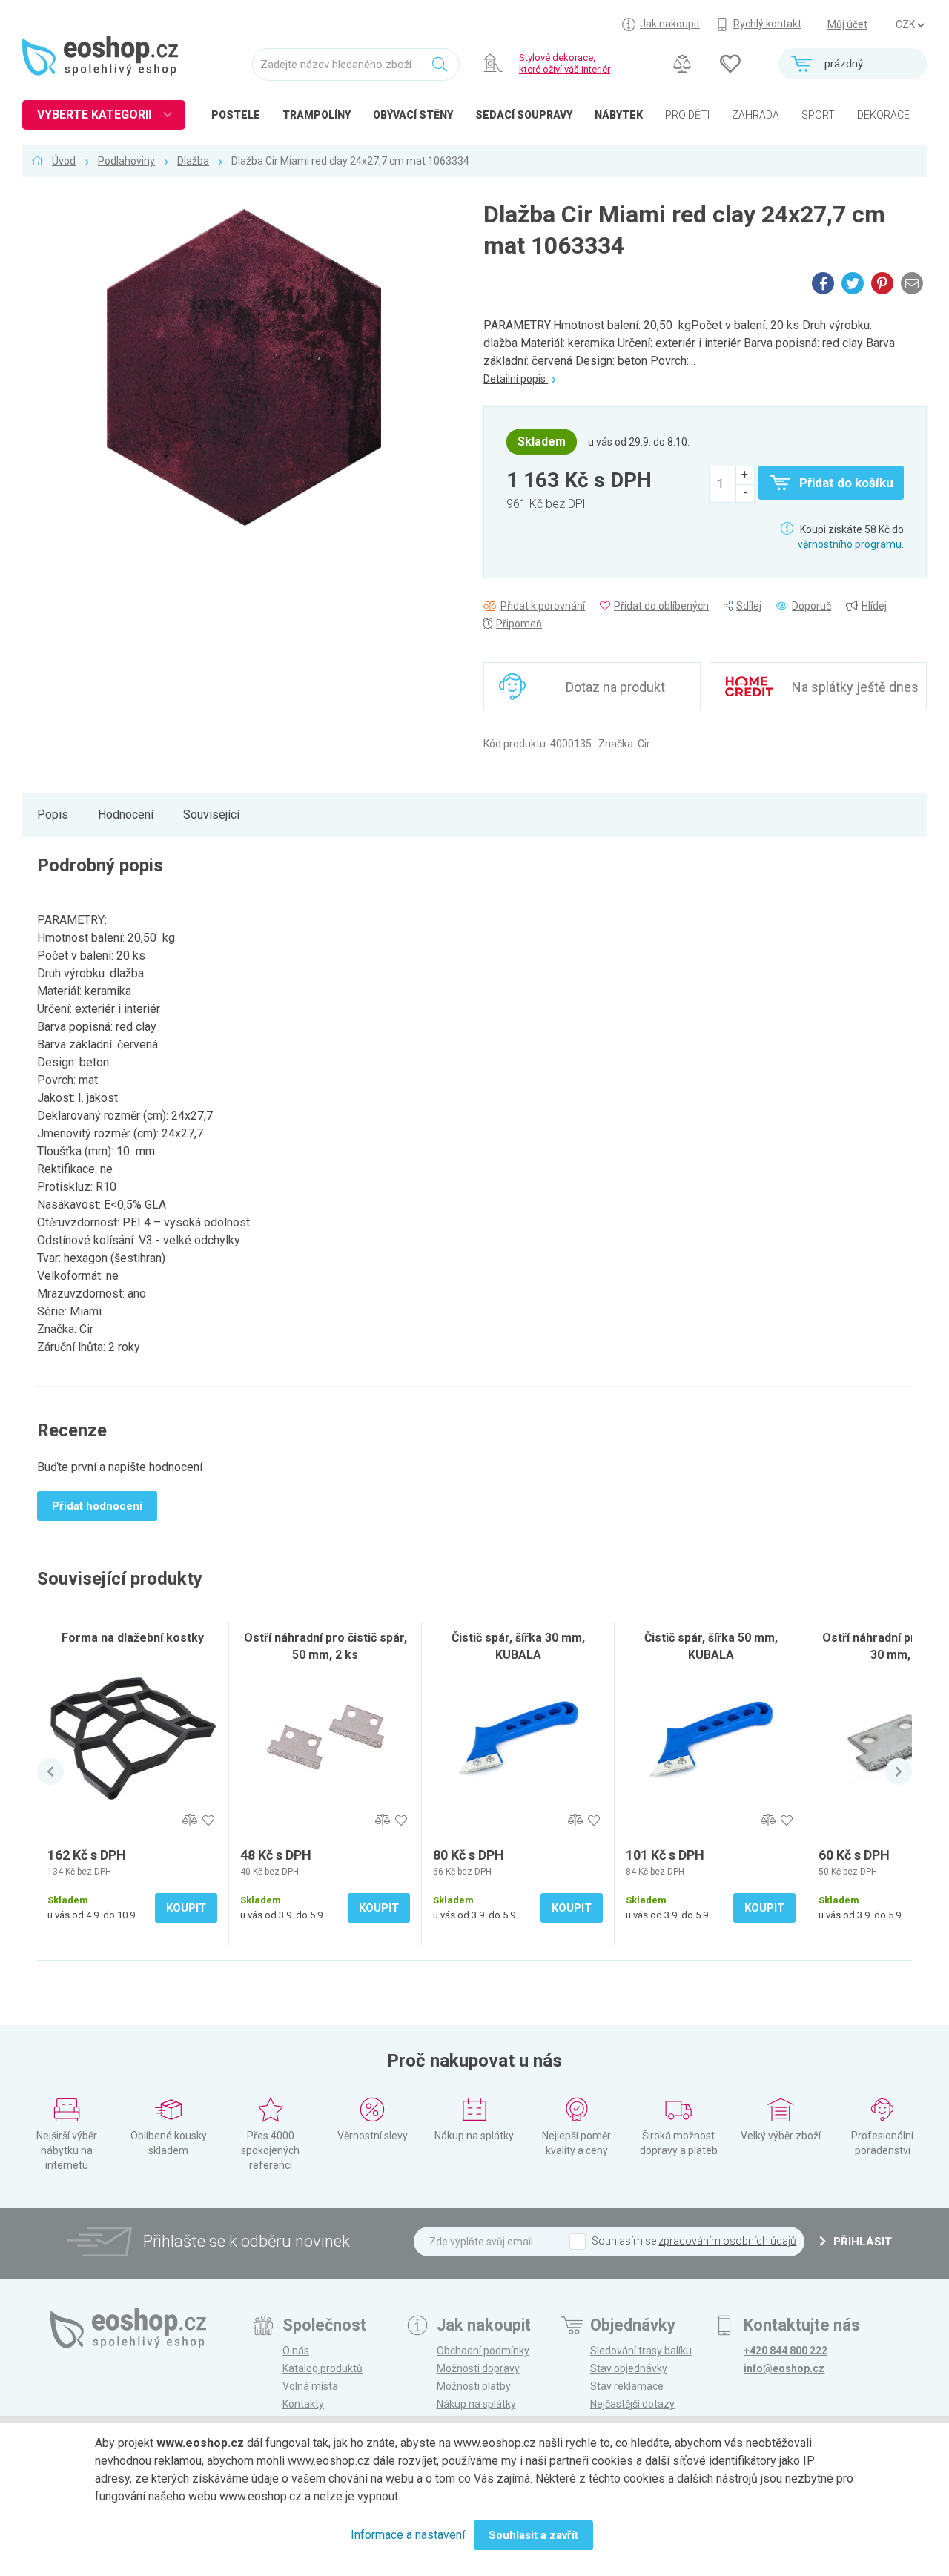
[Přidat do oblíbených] (208, 1821)
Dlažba (193, 161)
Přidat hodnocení (97, 1506)
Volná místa (310, 2386)
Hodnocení (126, 815)
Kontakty (303, 2404)
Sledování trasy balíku (641, 2351)
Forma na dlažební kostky (133, 1638)
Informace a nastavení (408, 2535)
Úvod (64, 161)
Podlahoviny (126, 161)
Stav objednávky (629, 2368)
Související (211, 815)
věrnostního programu (850, 544)
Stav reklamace (627, 2386)
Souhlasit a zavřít (533, 2535)
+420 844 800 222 (786, 2351)
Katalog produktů (323, 2368)
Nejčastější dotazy (632, 2404)
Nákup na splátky (476, 2404)
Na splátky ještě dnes (855, 687)
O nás (296, 2351)
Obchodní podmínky (483, 2351)
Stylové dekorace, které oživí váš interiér (565, 63)
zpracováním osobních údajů (727, 2241)
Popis (53, 815)
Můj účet (847, 24)
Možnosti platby (474, 2386)
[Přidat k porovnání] (189, 1821)
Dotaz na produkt (615, 687)
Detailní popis (516, 379)
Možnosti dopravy (478, 2368)
